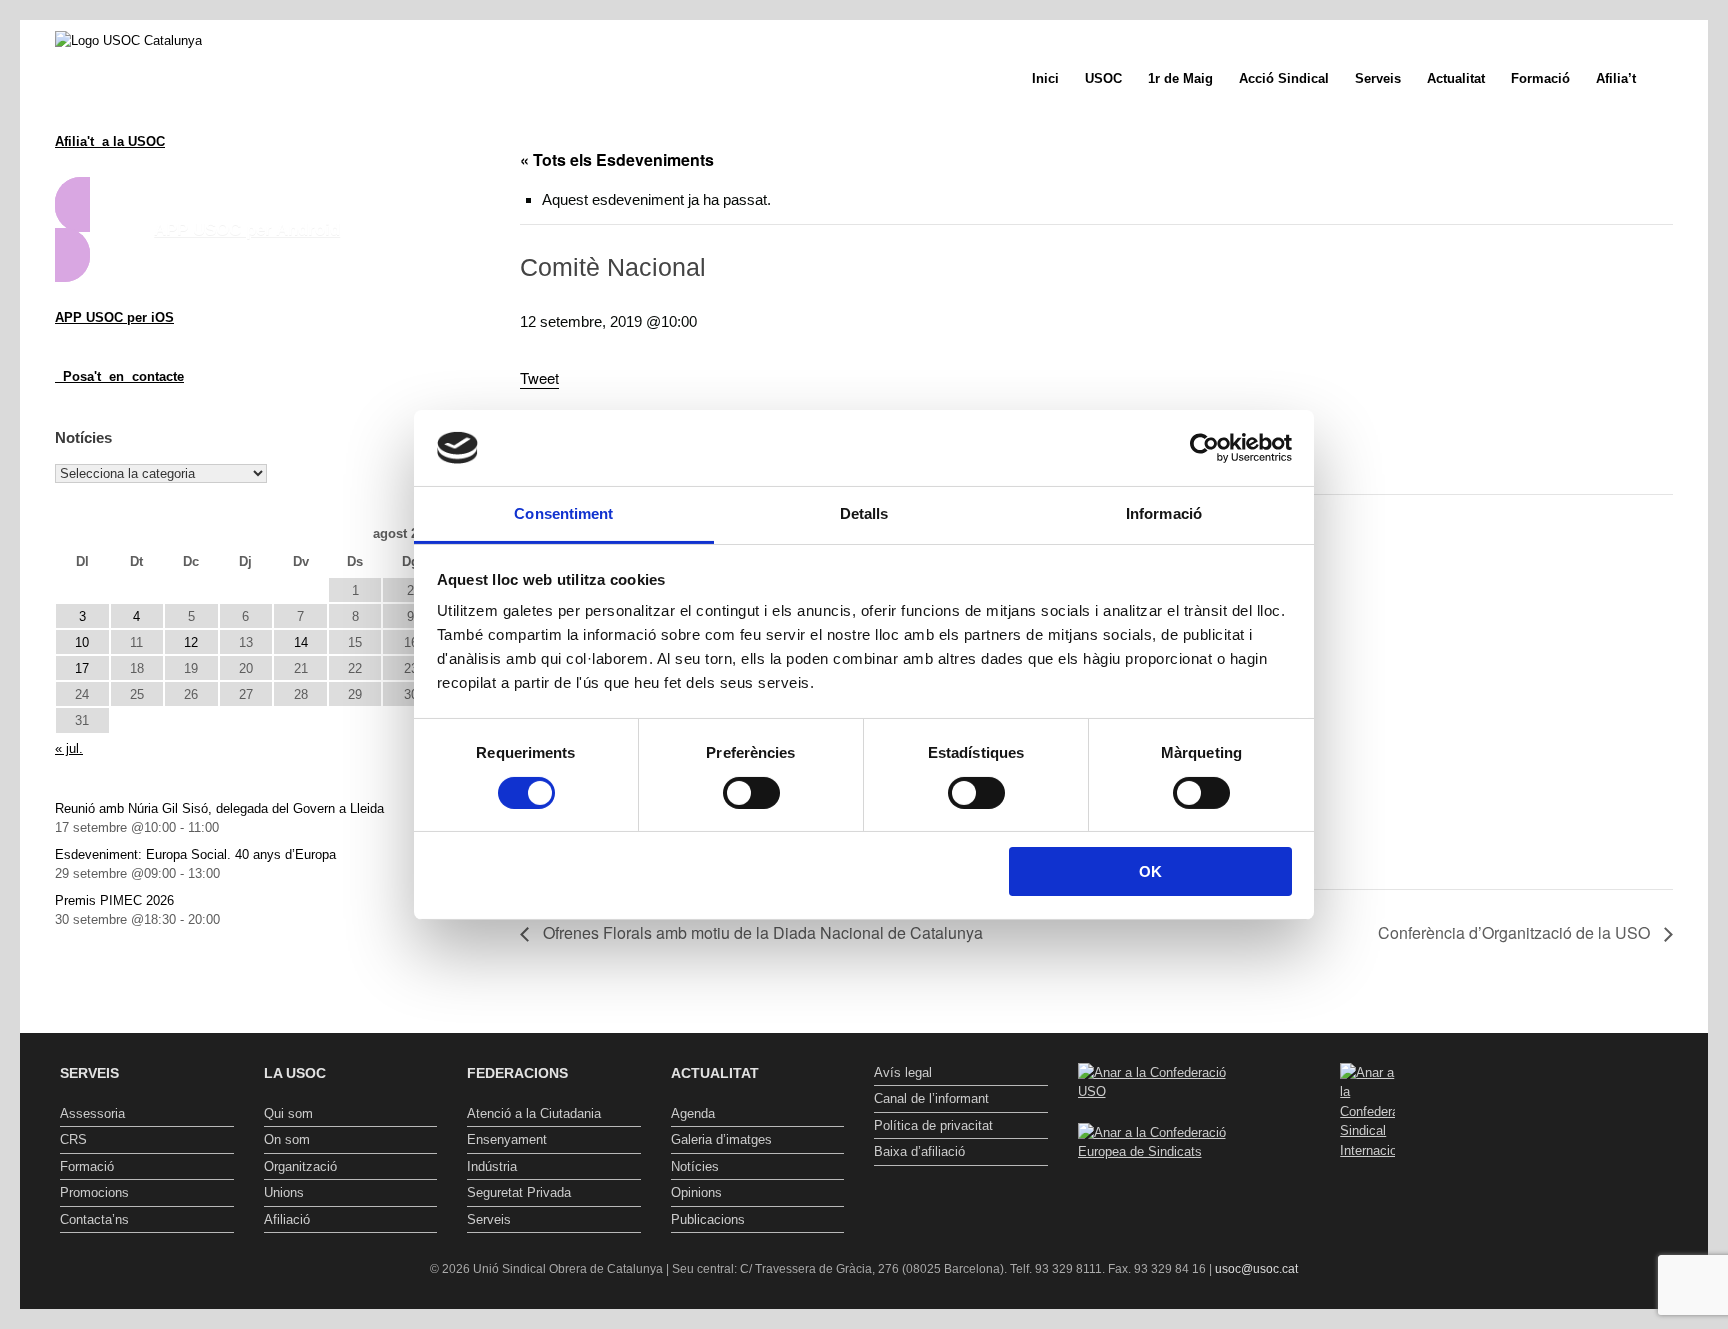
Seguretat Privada (519, 1192)
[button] (1678, 78)
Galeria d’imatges (721, 1139)
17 (82, 668)
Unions (284, 1192)
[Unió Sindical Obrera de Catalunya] (128, 40)
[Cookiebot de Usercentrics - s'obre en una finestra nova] (1204, 448)
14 (301, 642)
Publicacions (708, 1219)
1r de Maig (1180, 78)
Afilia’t (1616, 78)
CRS (73, 1139)
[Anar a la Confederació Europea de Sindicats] (1165, 1151)
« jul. (69, 748)
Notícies (695, 1166)
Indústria (492, 1166)
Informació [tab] (1164, 513)
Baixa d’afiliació (919, 1151)
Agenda (693, 1113)
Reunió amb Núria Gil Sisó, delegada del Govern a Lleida (219, 808)
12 (191, 642)
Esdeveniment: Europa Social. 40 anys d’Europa (195, 854)
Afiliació (287, 1219)
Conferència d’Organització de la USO (1516, 932)
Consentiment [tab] (563, 513)
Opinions (696, 1192)
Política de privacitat (933, 1125)
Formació (1540, 78)
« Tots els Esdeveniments (617, 159)
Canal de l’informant (931, 1098)
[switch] (751, 793)
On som (287, 1139)
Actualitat (1456, 78)
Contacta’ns (94, 1219)
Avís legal (903, 1072)
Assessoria (92, 1113)
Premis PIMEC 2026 (114, 900)
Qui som (288, 1113)
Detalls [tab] (864, 513)
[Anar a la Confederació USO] (1165, 1091)
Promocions (94, 1192)
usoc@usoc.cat (1256, 1269)
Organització (300, 1166)
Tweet (539, 377)
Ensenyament (507, 1139)
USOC (1103, 78)
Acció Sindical (1284, 78)
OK (1150, 871)
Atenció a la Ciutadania (534, 1113)
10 (82, 642)
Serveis (1378, 78)
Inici (1045, 78)
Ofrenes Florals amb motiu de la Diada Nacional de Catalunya (761, 932)
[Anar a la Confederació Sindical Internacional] (1368, 1112)
